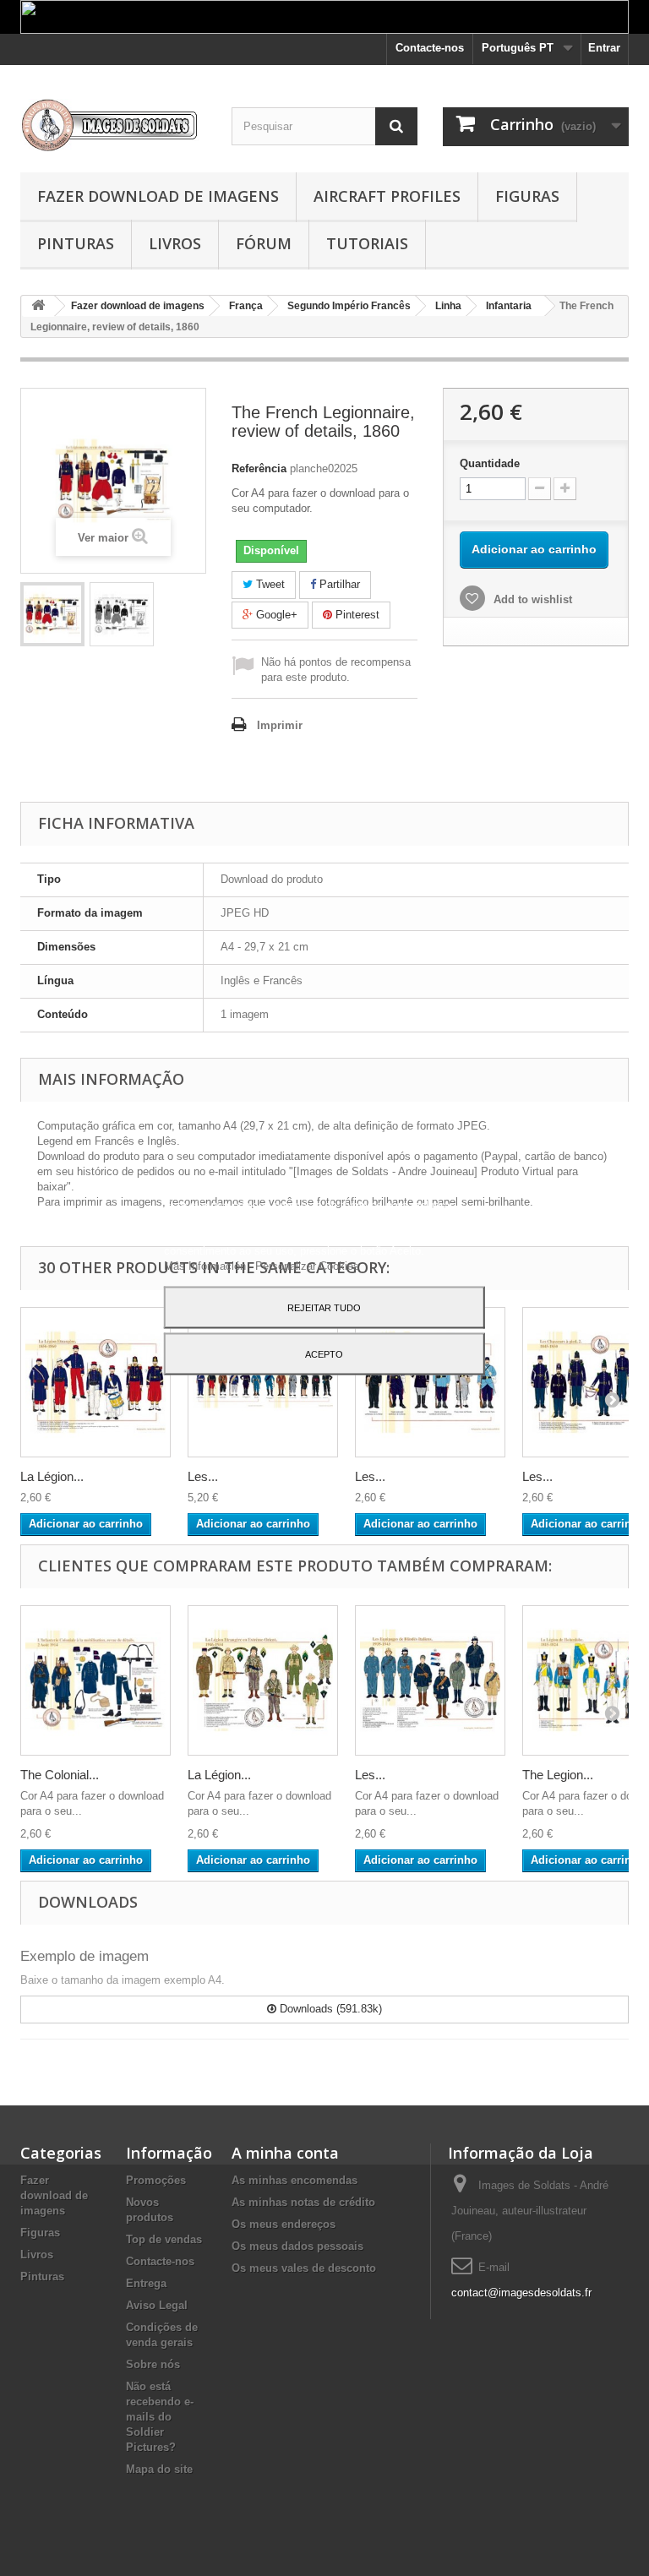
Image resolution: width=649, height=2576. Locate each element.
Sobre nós (153, 2364)
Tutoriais (367, 243)
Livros (175, 243)
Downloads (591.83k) (329, 2009)
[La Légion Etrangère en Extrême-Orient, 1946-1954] (263, 1680)
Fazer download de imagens (158, 196)
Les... (203, 1476)
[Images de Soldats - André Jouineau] (113, 125)
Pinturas (76, 243)
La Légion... (52, 1476)
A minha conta (285, 2153)
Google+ (275, 615)
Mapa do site (159, 2469)
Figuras (527, 196)
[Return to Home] (38, 306)
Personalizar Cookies (307, 1265)
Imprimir (280, 725)
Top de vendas (164, 2239)
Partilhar (338, 584)
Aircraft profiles (387, 196)
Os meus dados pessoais (297, 2246)
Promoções (156, 2180)
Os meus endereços (284, 2224)
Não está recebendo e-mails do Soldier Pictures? (160, 2417)
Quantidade (490, 463)
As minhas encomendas (295, 2180)
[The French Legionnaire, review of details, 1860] (52, 614)
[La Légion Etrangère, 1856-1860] (95, 1382)
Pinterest (356, 615)
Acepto (324, 1353)
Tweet (269, 584)
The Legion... (558, 1775)
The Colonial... (60, 1775)
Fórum (264, 243)
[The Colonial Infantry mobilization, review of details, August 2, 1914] (95, 1680)
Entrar (604, 48)
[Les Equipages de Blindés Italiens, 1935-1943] (430, 1680)
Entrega (146, 2283)
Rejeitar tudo (324, 1307)
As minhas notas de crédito (303, 2202)
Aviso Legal (157, 2305)
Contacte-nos (430, 48)
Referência (259, 468)
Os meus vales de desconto (304, 2268)
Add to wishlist (531, 599)
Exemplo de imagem (85, 1956)
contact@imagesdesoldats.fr (521, 2293)
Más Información (207, 1265)
